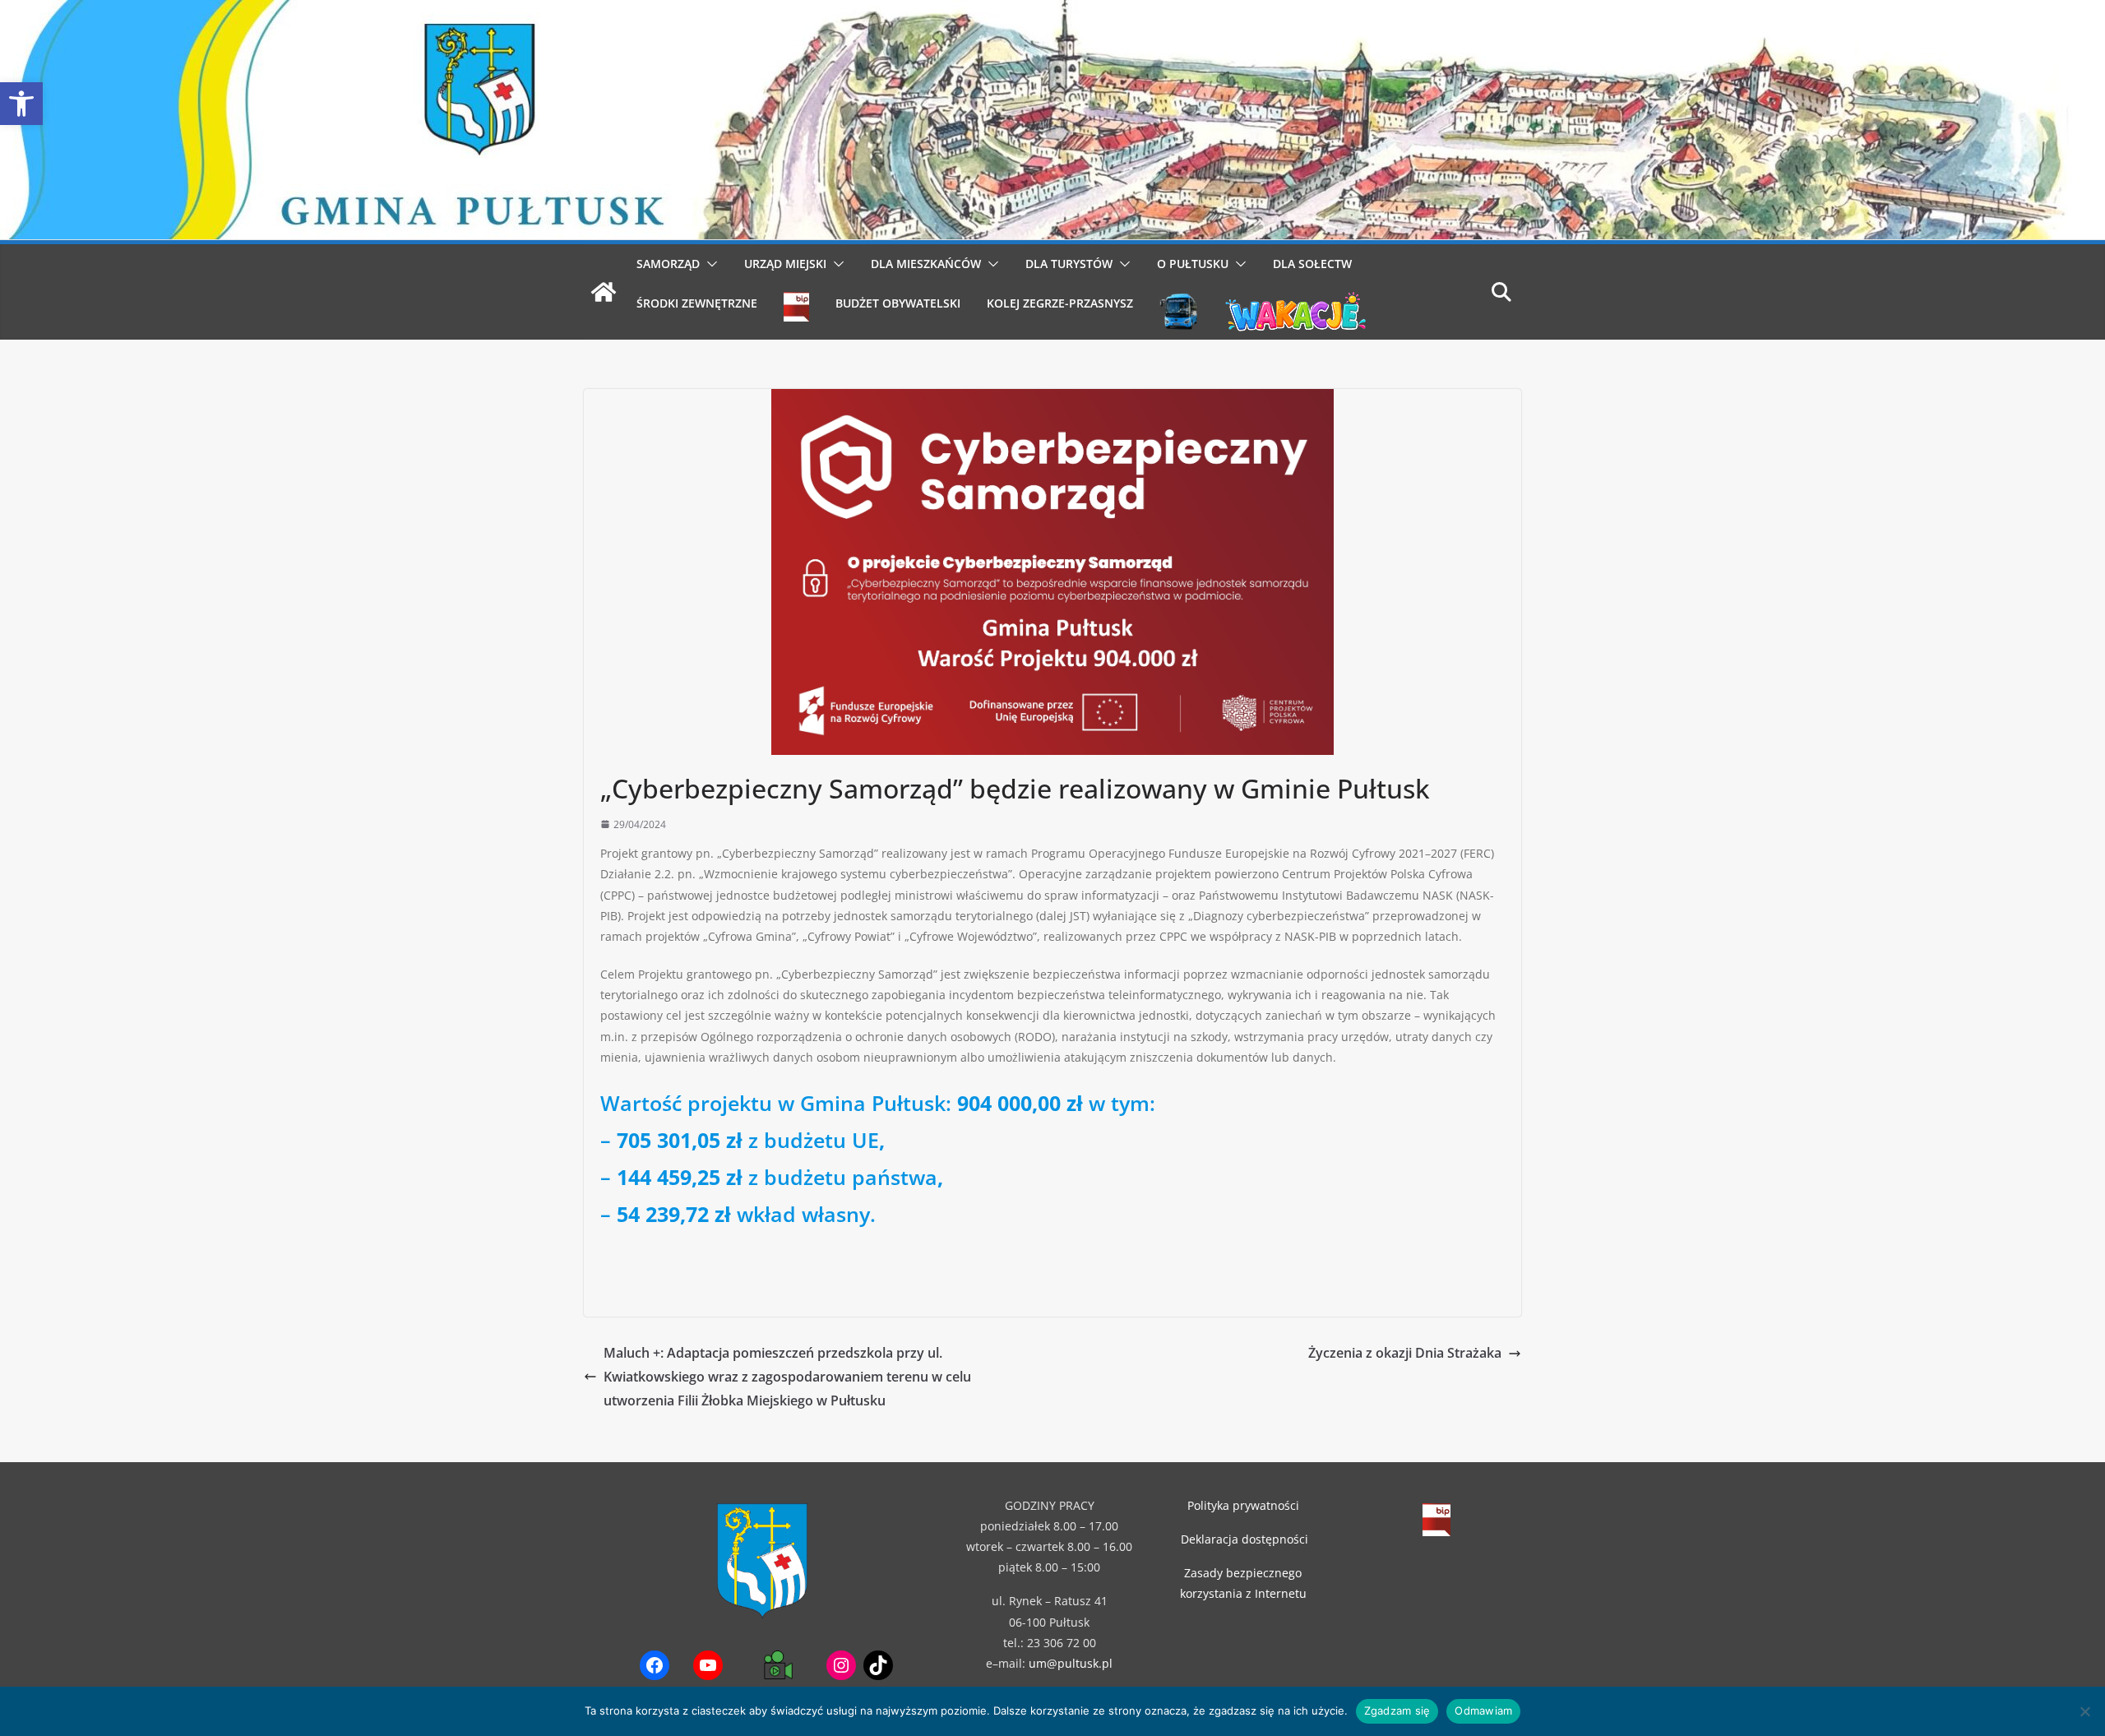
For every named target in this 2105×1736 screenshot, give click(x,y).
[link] (21, 104)
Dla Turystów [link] (1069, 264)
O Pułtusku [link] (1193, 264)
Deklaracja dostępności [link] (1244, 1539)
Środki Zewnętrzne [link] (697, 303)
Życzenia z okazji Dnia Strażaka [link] (1405, 1353)
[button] (709, 264)
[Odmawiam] (2084, 1711)
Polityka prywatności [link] (1243, 1505)
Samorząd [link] (668, 264)
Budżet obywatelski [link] (898, 303)
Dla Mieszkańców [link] (926, 264)
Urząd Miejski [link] (785, 264)
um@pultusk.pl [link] (1071, 1663)
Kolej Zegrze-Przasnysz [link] (1060, 303)
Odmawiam (1483, 1711)
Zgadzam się (1397, 1711)
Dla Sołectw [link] (1312, 264)
